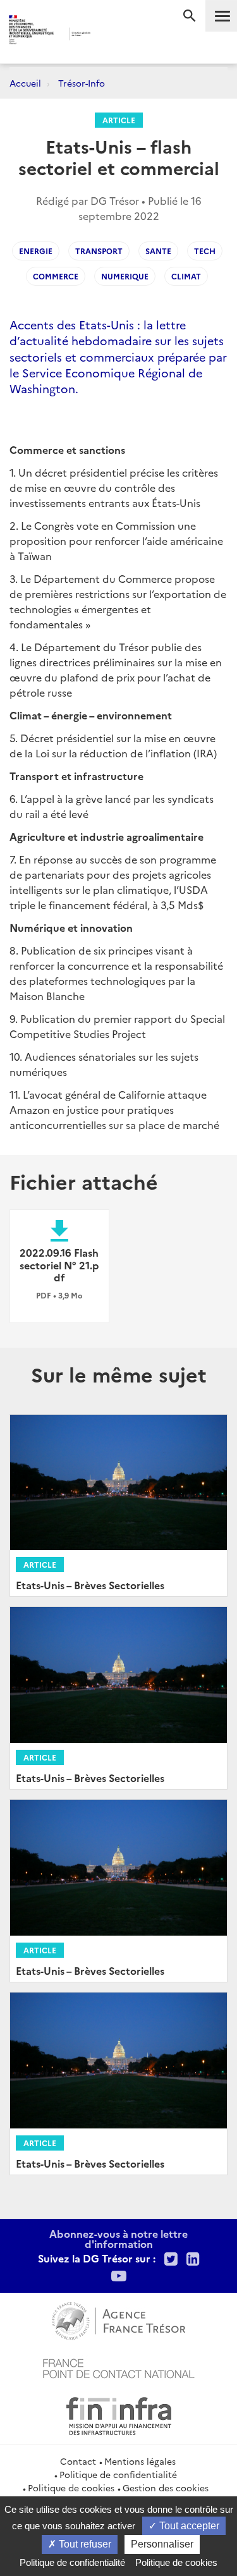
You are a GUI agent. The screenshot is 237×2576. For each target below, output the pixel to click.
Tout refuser (84, 2544)
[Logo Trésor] (108, 35)
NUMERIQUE (125, 276)
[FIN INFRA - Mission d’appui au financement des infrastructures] (119, 2414)
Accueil (25, 83)
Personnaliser (162, 2544)
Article (119, 120)
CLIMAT (186, 276)
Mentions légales (140, 2461)
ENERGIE (36, 251)
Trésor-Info (82, 83)
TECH (205, 251)
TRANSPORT (99, 251)
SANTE (158, 251)
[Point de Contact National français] (119, 2367)
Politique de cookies (71, 2487)
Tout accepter (188, 2526)
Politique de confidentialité (118, 2474)
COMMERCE (56, 276)
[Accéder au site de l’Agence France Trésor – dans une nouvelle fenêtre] (118, 2319)
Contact (78, 2461)
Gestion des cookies (166, 2487)
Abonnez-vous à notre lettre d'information (118, 2238)
